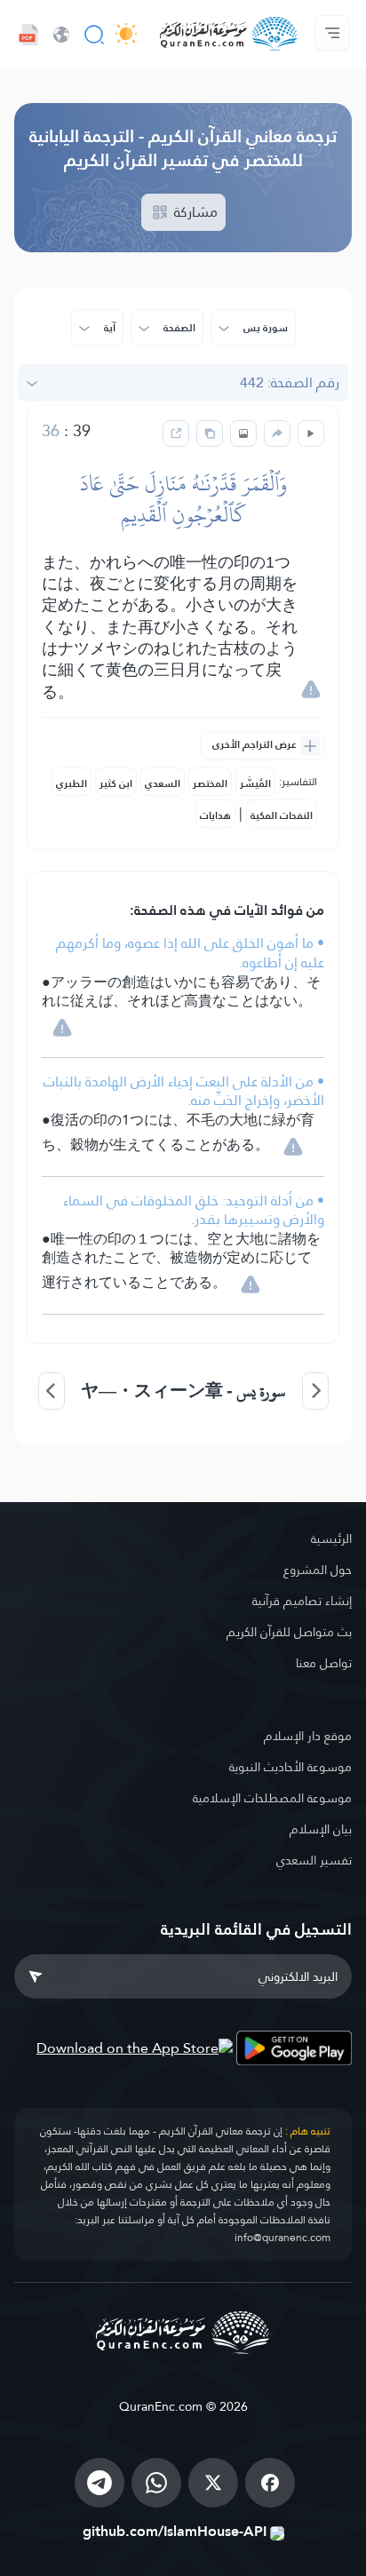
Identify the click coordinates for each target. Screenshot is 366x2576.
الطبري (72, 783)
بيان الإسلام (321, 1829)
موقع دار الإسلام (308, 1736)
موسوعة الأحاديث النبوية (290, 1767)
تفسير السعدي (314, 1860)
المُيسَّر (255, 783)
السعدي (163, 783)
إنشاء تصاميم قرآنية (302, 1601)
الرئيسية (331, 1538)
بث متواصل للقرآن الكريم (289, 1632)
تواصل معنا (324, 1663)
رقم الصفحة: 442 (290, 382)
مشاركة (194, 212)
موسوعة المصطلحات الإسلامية (272, 1798)
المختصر (210, 783)
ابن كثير (116, 783)
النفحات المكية (282, 815)
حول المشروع (318, 1570)
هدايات (215, 815)
